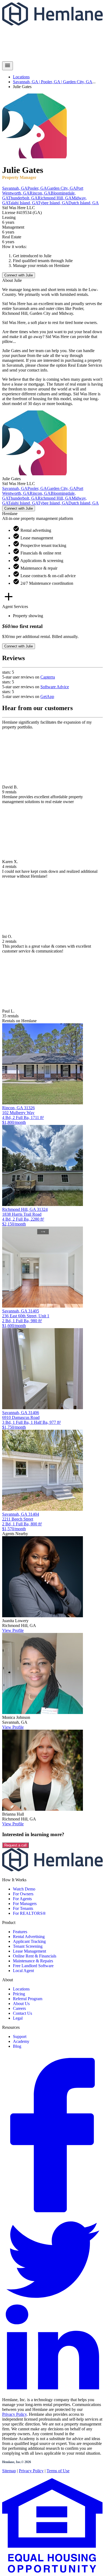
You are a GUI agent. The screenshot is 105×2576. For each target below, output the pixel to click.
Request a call (15, 1845)
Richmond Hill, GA (55, 198)
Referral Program (28, 1999)
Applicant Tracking (29, 1941)
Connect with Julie (19, 275)
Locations (21, 77)
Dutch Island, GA (84, 203)
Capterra (48, 677)
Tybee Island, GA (53, 203)
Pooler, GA (37, 188)
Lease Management (29, 1951)
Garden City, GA (78, 82)
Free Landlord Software (33, 1966)
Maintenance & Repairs (33, 1961)
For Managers (25, 1904)
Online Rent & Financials (35, 1956)
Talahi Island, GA (23, 203)
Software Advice (55, 687)
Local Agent (23, 1971)
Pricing (19, 1994)
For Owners (23, 1894)
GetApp (47, 696)
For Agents (22, 1899)
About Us (21, 2004)
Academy (21, 2041)
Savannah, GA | (27, 82)
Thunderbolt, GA (23, 198)
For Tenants (23, 1908)
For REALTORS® (29, 1913)
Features (20, 1932)
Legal (18, 2018)
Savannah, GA (15, 188)
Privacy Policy (14, 2414)
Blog (17, 2046)
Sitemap (9, 2471)
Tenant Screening (28, 1946)
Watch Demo (24, 1889)
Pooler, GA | (52, 82)
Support (20, 2037)
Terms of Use (58, 2471)
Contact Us (22, 2013)
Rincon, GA (40, 193)
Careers (19, 2008)
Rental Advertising (29, 1937)
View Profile (13, 1630)
